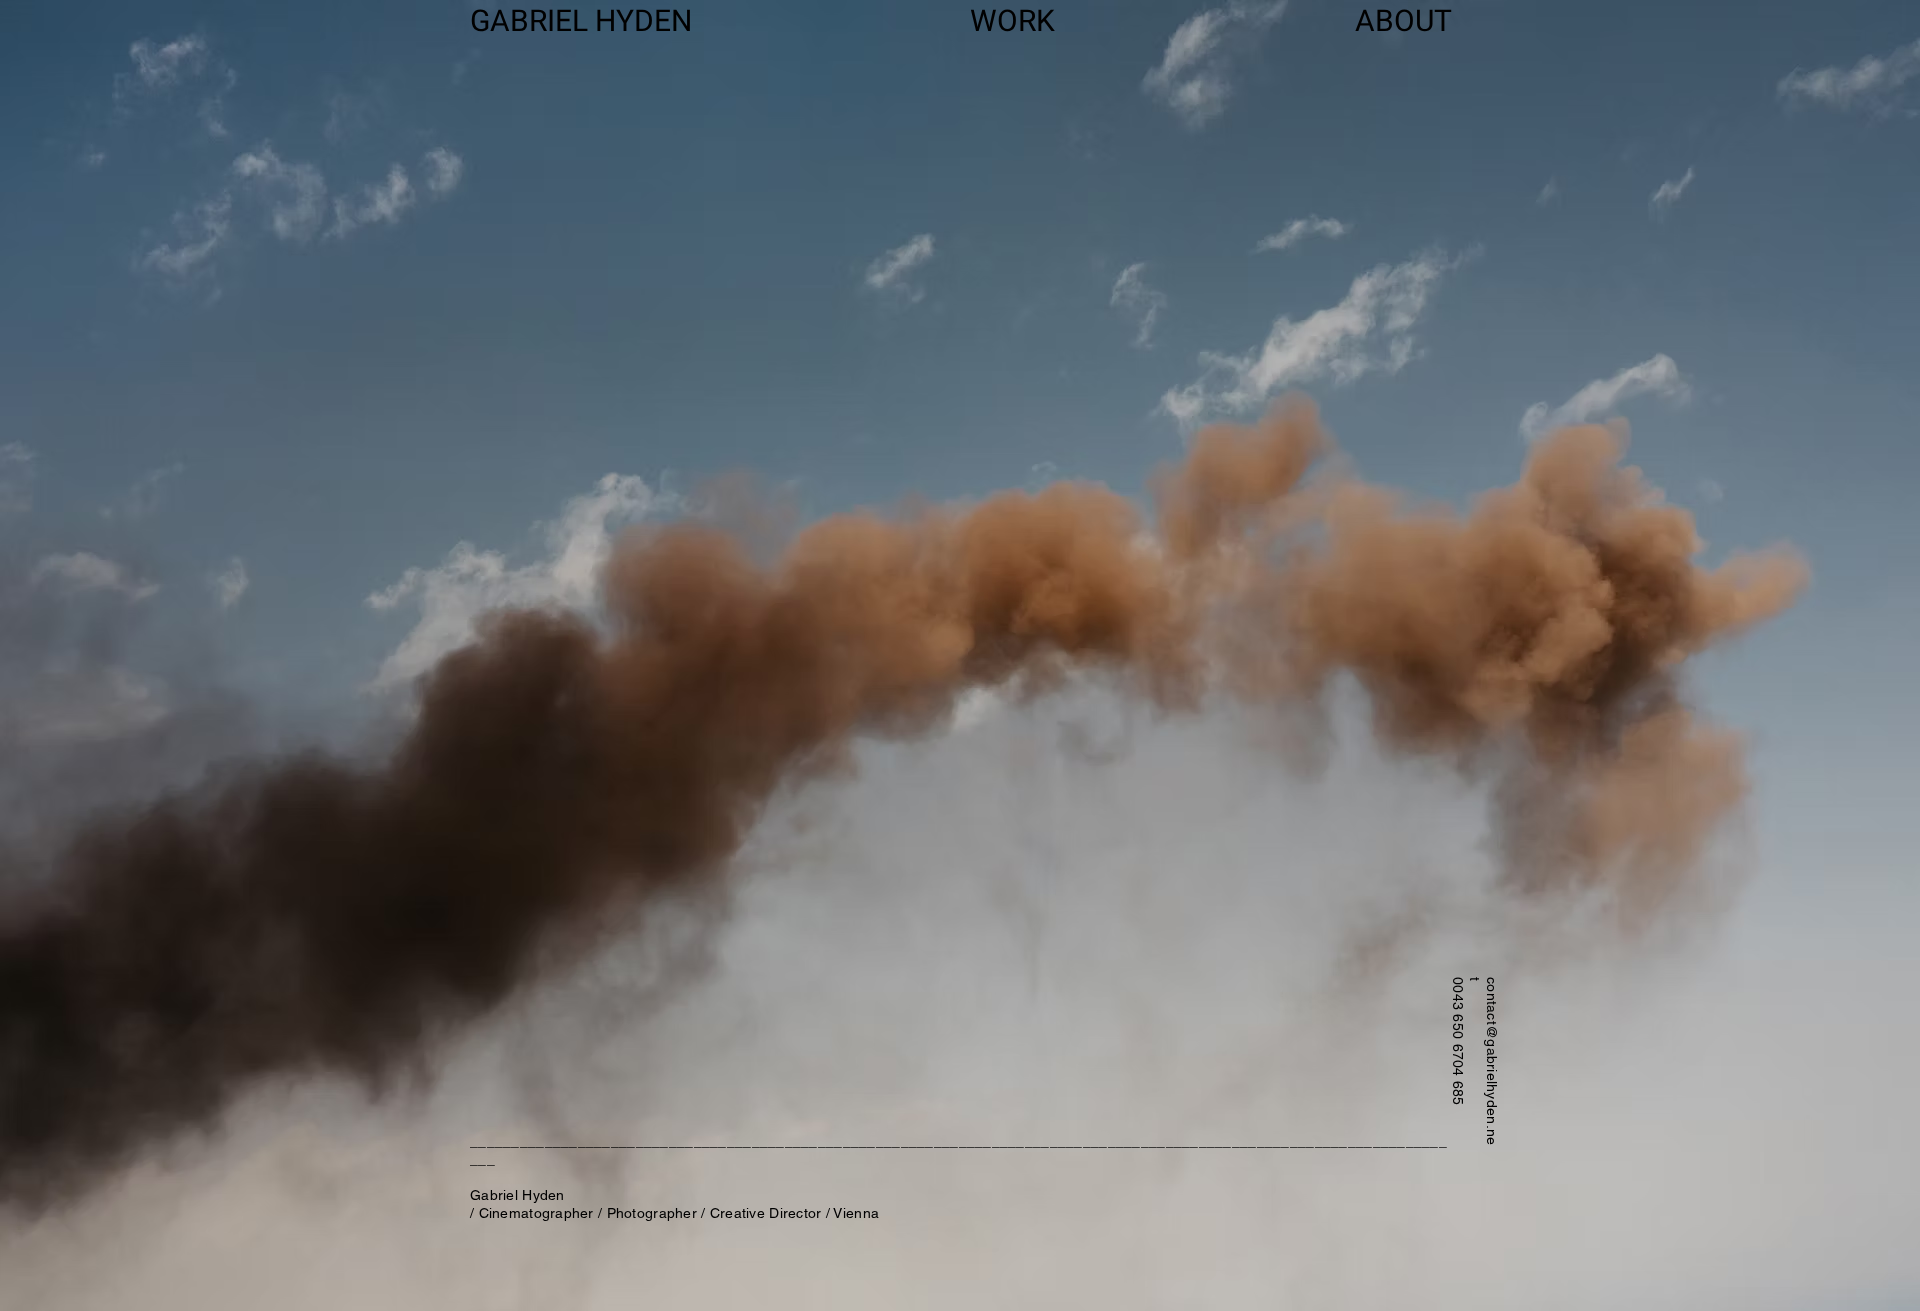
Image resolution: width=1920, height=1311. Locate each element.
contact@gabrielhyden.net (1483, 1061)
